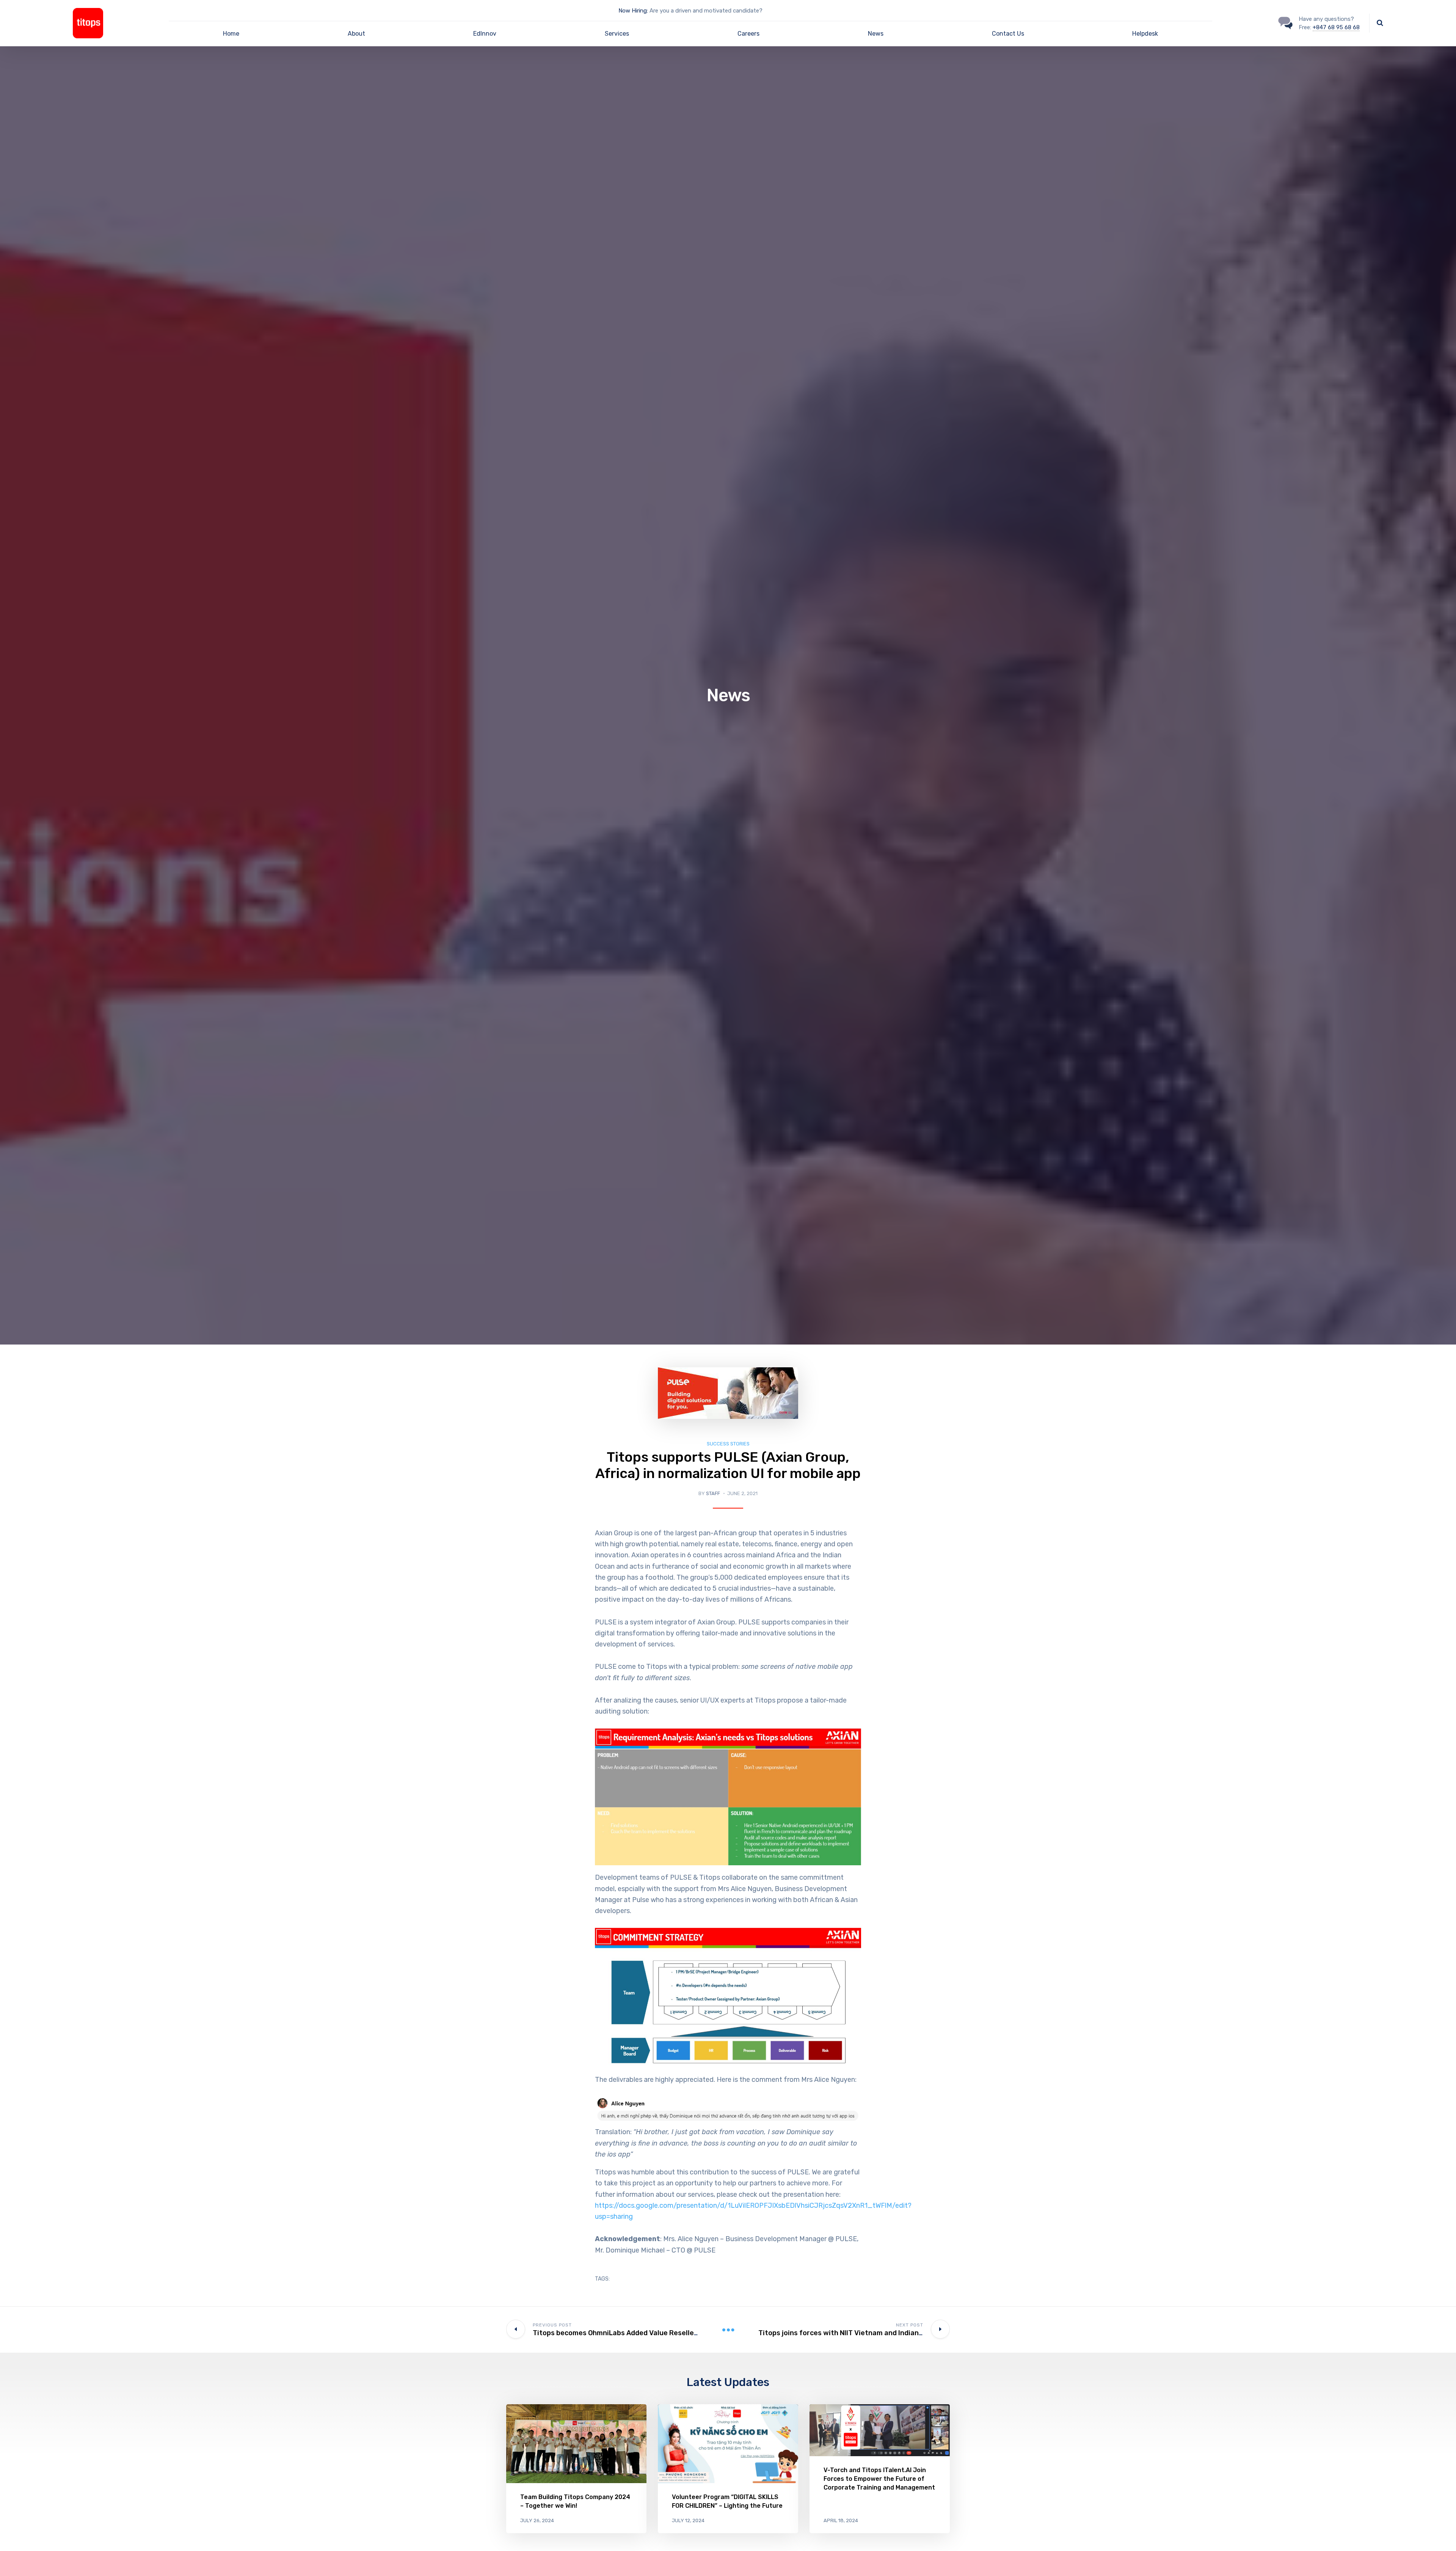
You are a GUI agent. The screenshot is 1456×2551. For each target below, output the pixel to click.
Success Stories (728, 1444)
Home (231, 34)
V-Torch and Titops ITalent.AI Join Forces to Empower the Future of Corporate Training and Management (879, 2479)
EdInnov (485, 34)
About (356, 34)
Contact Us (1008, 34)
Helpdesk (1145, 34)
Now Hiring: (633, 11)
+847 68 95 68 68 (1336, 27)
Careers (748, 34)
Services (617, 34)
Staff (713, 1493)
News (876, 34)
